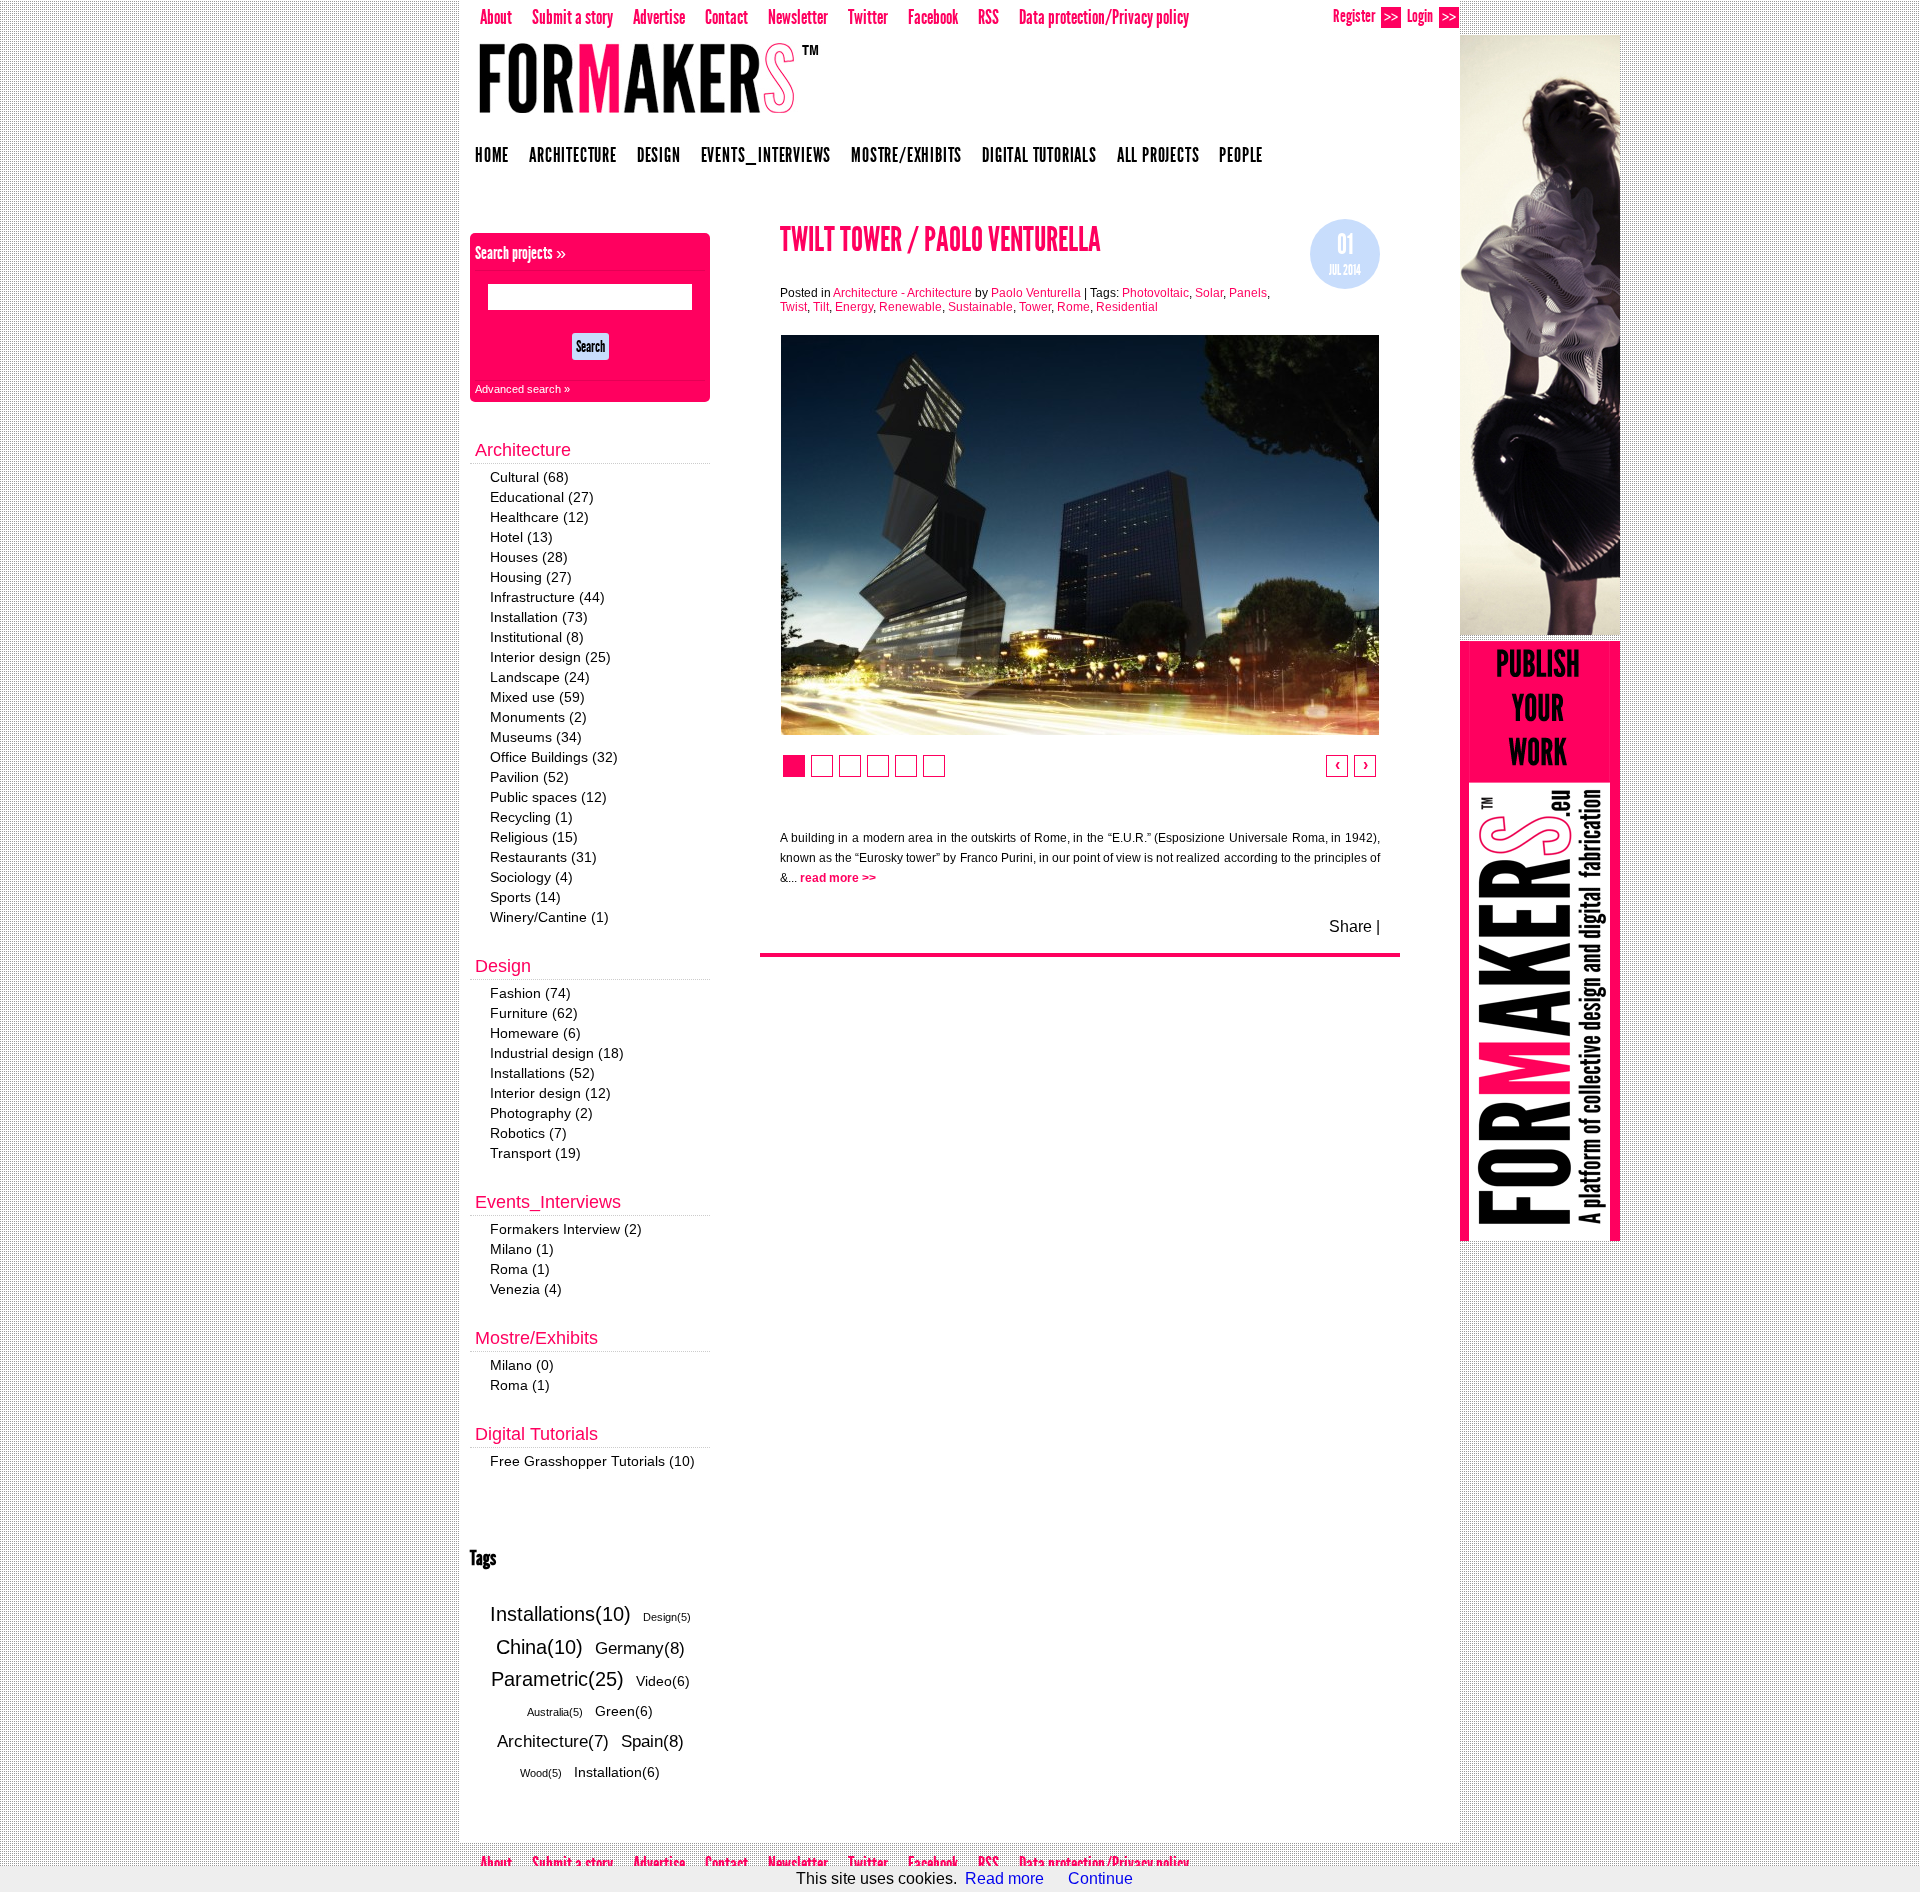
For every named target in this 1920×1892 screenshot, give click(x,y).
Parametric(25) (557, 1679)
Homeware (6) (535, 1033)
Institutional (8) (537, 637)
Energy (854, 307)
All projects (1158, 155)
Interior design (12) (550, 1093)
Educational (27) (542, 497)
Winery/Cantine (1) (549, 917)
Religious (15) (534, 837)
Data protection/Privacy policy (1104, 17)
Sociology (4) (531, 877)
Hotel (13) (521, 537)
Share (1350, 926)
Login (1431, 16)
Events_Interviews (766, 155)
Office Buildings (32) (554, 757)
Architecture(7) (553, 1741)
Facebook (933, 17)
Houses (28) (529, 557)
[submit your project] (1540, 941)
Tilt (821, 307)
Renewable (910, 307)
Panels (1248, 293)
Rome (1073, 307)
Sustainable (980, 307)
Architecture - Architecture (902, 293)
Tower (1035, 307)
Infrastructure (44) (547, 597)
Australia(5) (555, 1712)
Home (492, 155)
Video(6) (663, 1681)
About (496, 17)
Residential (1127, 307)
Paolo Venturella (1036, 293)
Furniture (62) (534, 1013)
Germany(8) (640, 1648)
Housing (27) (531, 577)
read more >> (838, 878)
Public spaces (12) (548, 797)
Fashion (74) (530, 993)
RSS (988, 17)
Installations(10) (560, 1614)
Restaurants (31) (543, 857)
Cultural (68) (529, 477)
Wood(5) (541, 1773)
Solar (1209, 293)
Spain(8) (652, 1741)
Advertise (659, 17)
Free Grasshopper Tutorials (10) (592, 1461)
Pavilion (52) (529, 777)
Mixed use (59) (537, 697)
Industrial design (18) (557, 1053)
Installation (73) (539, 617)
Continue (1100, 1878)
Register (1365, 16)
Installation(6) (617, 1772)
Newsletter (798, 17)
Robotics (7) (528, 1133)
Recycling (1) (531, 817)
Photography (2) (541, 1113)
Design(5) (667, 1617)
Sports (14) (525, 897)
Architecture (573, 155)
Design (659, 155)
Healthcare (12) (539, 517)
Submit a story (572, 17)
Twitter (868, 17)
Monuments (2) (538, 717)
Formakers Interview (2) (566, 1229)
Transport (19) (535, 1153)
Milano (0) (522, 1365)
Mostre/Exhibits (906, 155)
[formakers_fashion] (1540, 335)
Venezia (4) (526, 1289)
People (1241, 155)
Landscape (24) (540, 677)
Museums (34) (536, 737)
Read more (1004, 1878)
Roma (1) (520, 1269)
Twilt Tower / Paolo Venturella (940, 239)
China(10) (539, 1647)
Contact (726, 17)
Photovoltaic (1155, 293)
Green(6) (624, 1711)
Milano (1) (522, 1249)
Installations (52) (542, 1073)
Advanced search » (522, 389)
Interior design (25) (550, 657)
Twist (793, 307)
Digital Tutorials (1039, 155)
